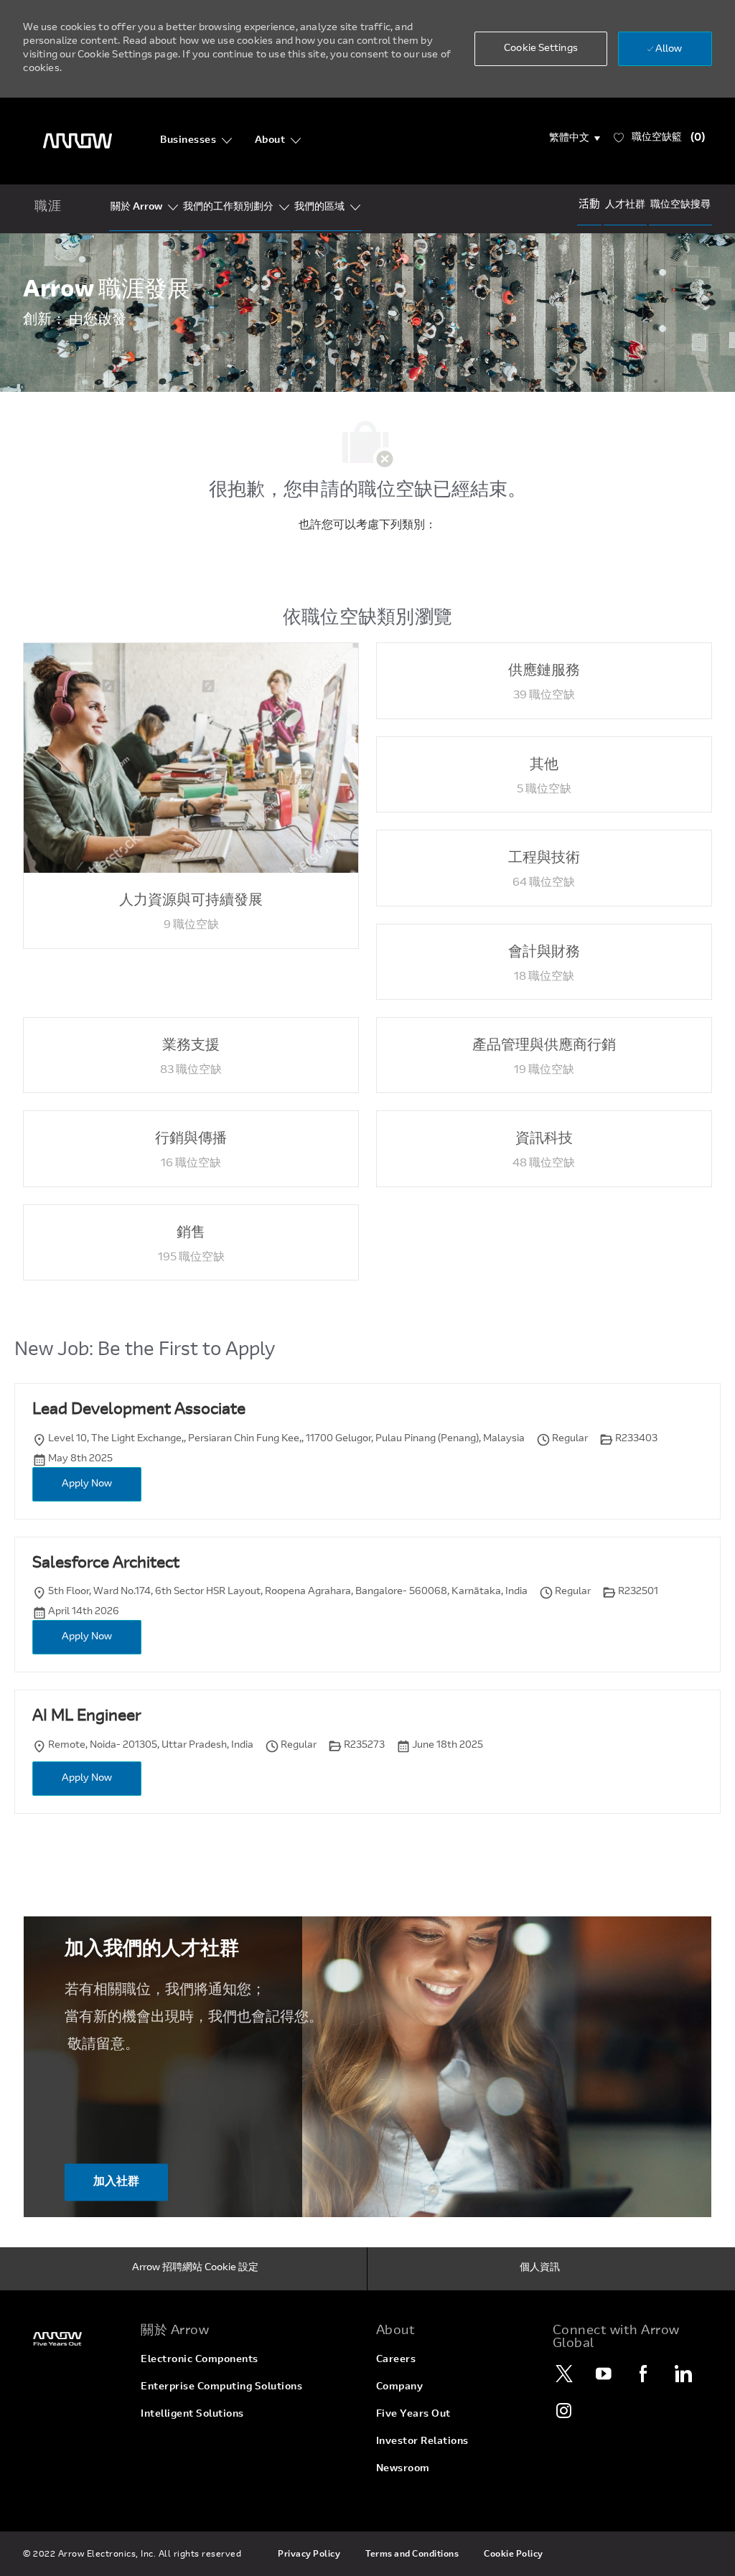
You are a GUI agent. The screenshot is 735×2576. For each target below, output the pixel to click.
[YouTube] (604, 2374)
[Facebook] (644, 2374)
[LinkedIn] (683, 2374)
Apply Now (87, 1484)
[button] (575, 139)
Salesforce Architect (106, 1564)
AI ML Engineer (86, 1717)
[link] (73, 2339)
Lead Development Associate (139, 1410)
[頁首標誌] (78, 141)
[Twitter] (565, 2374)
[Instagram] (565, 2410)
